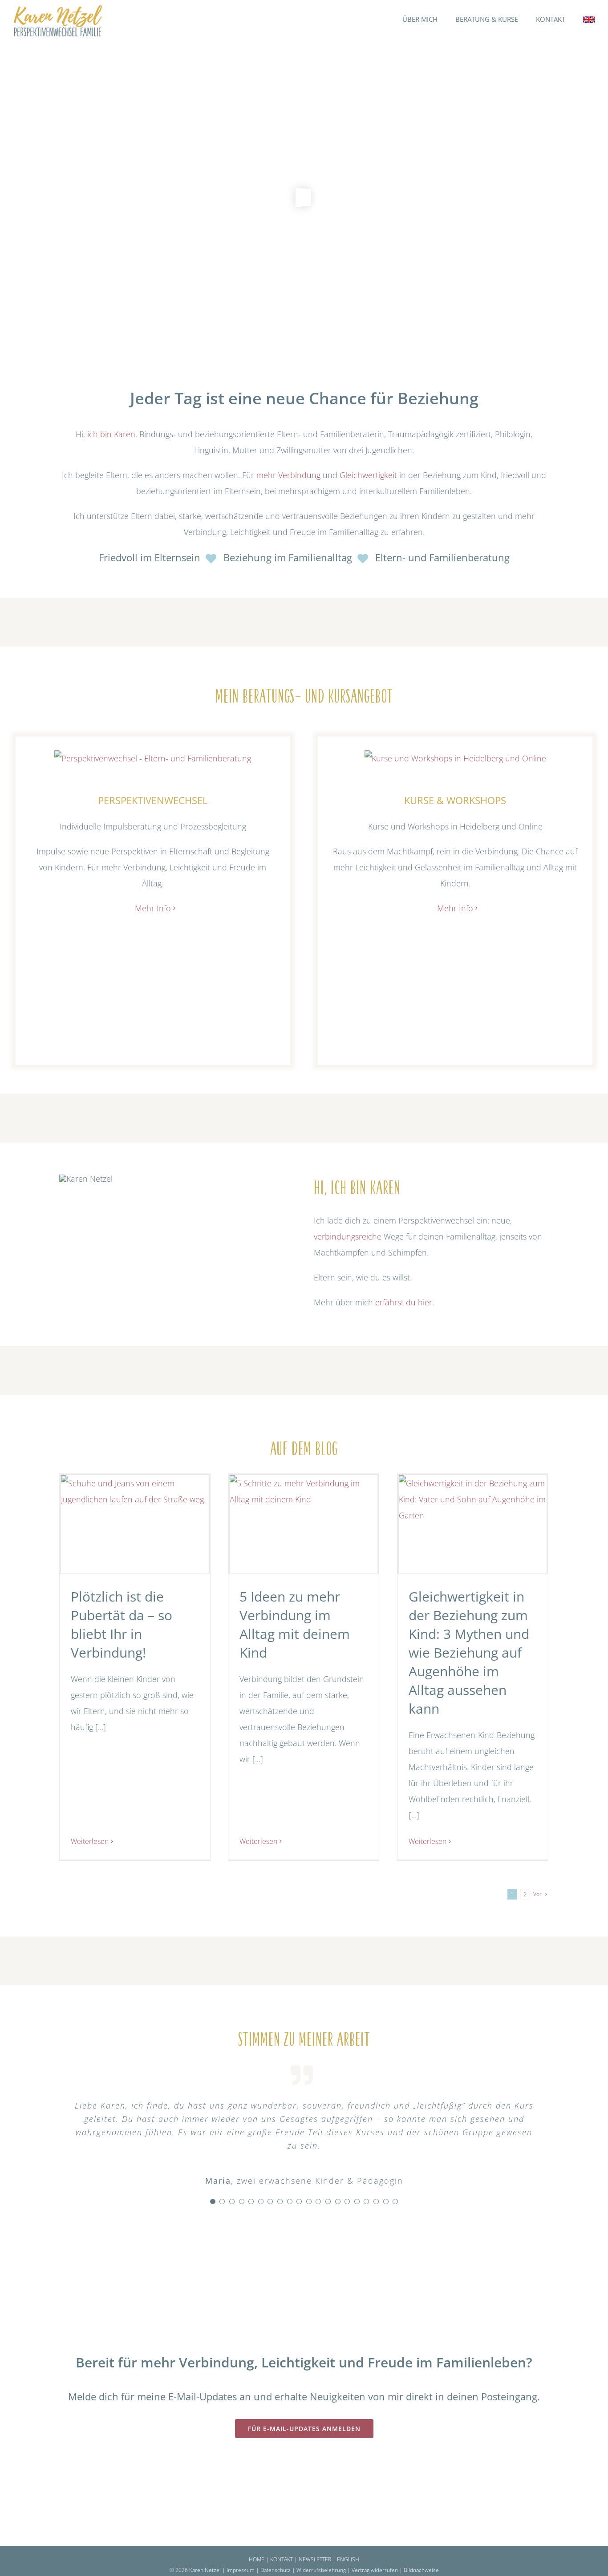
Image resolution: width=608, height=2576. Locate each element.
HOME (257, 2559)
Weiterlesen (90, 1841)
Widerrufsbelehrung (322, 2570)
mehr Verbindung (288, 475)
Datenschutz (276, 2570)
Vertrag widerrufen (375, 2570)
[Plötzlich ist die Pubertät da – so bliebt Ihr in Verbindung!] (135, 1524)
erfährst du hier (404, 1302)
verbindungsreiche (348, 1236)
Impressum (241, 2570)
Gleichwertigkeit (368, 475)
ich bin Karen (111, 434)
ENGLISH (348, 2559)
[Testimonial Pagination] (213, 2202)
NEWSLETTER (315, 2559)
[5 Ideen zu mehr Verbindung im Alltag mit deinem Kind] (304, 1524)
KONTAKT (282, 2559)
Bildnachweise (421, 2570)
